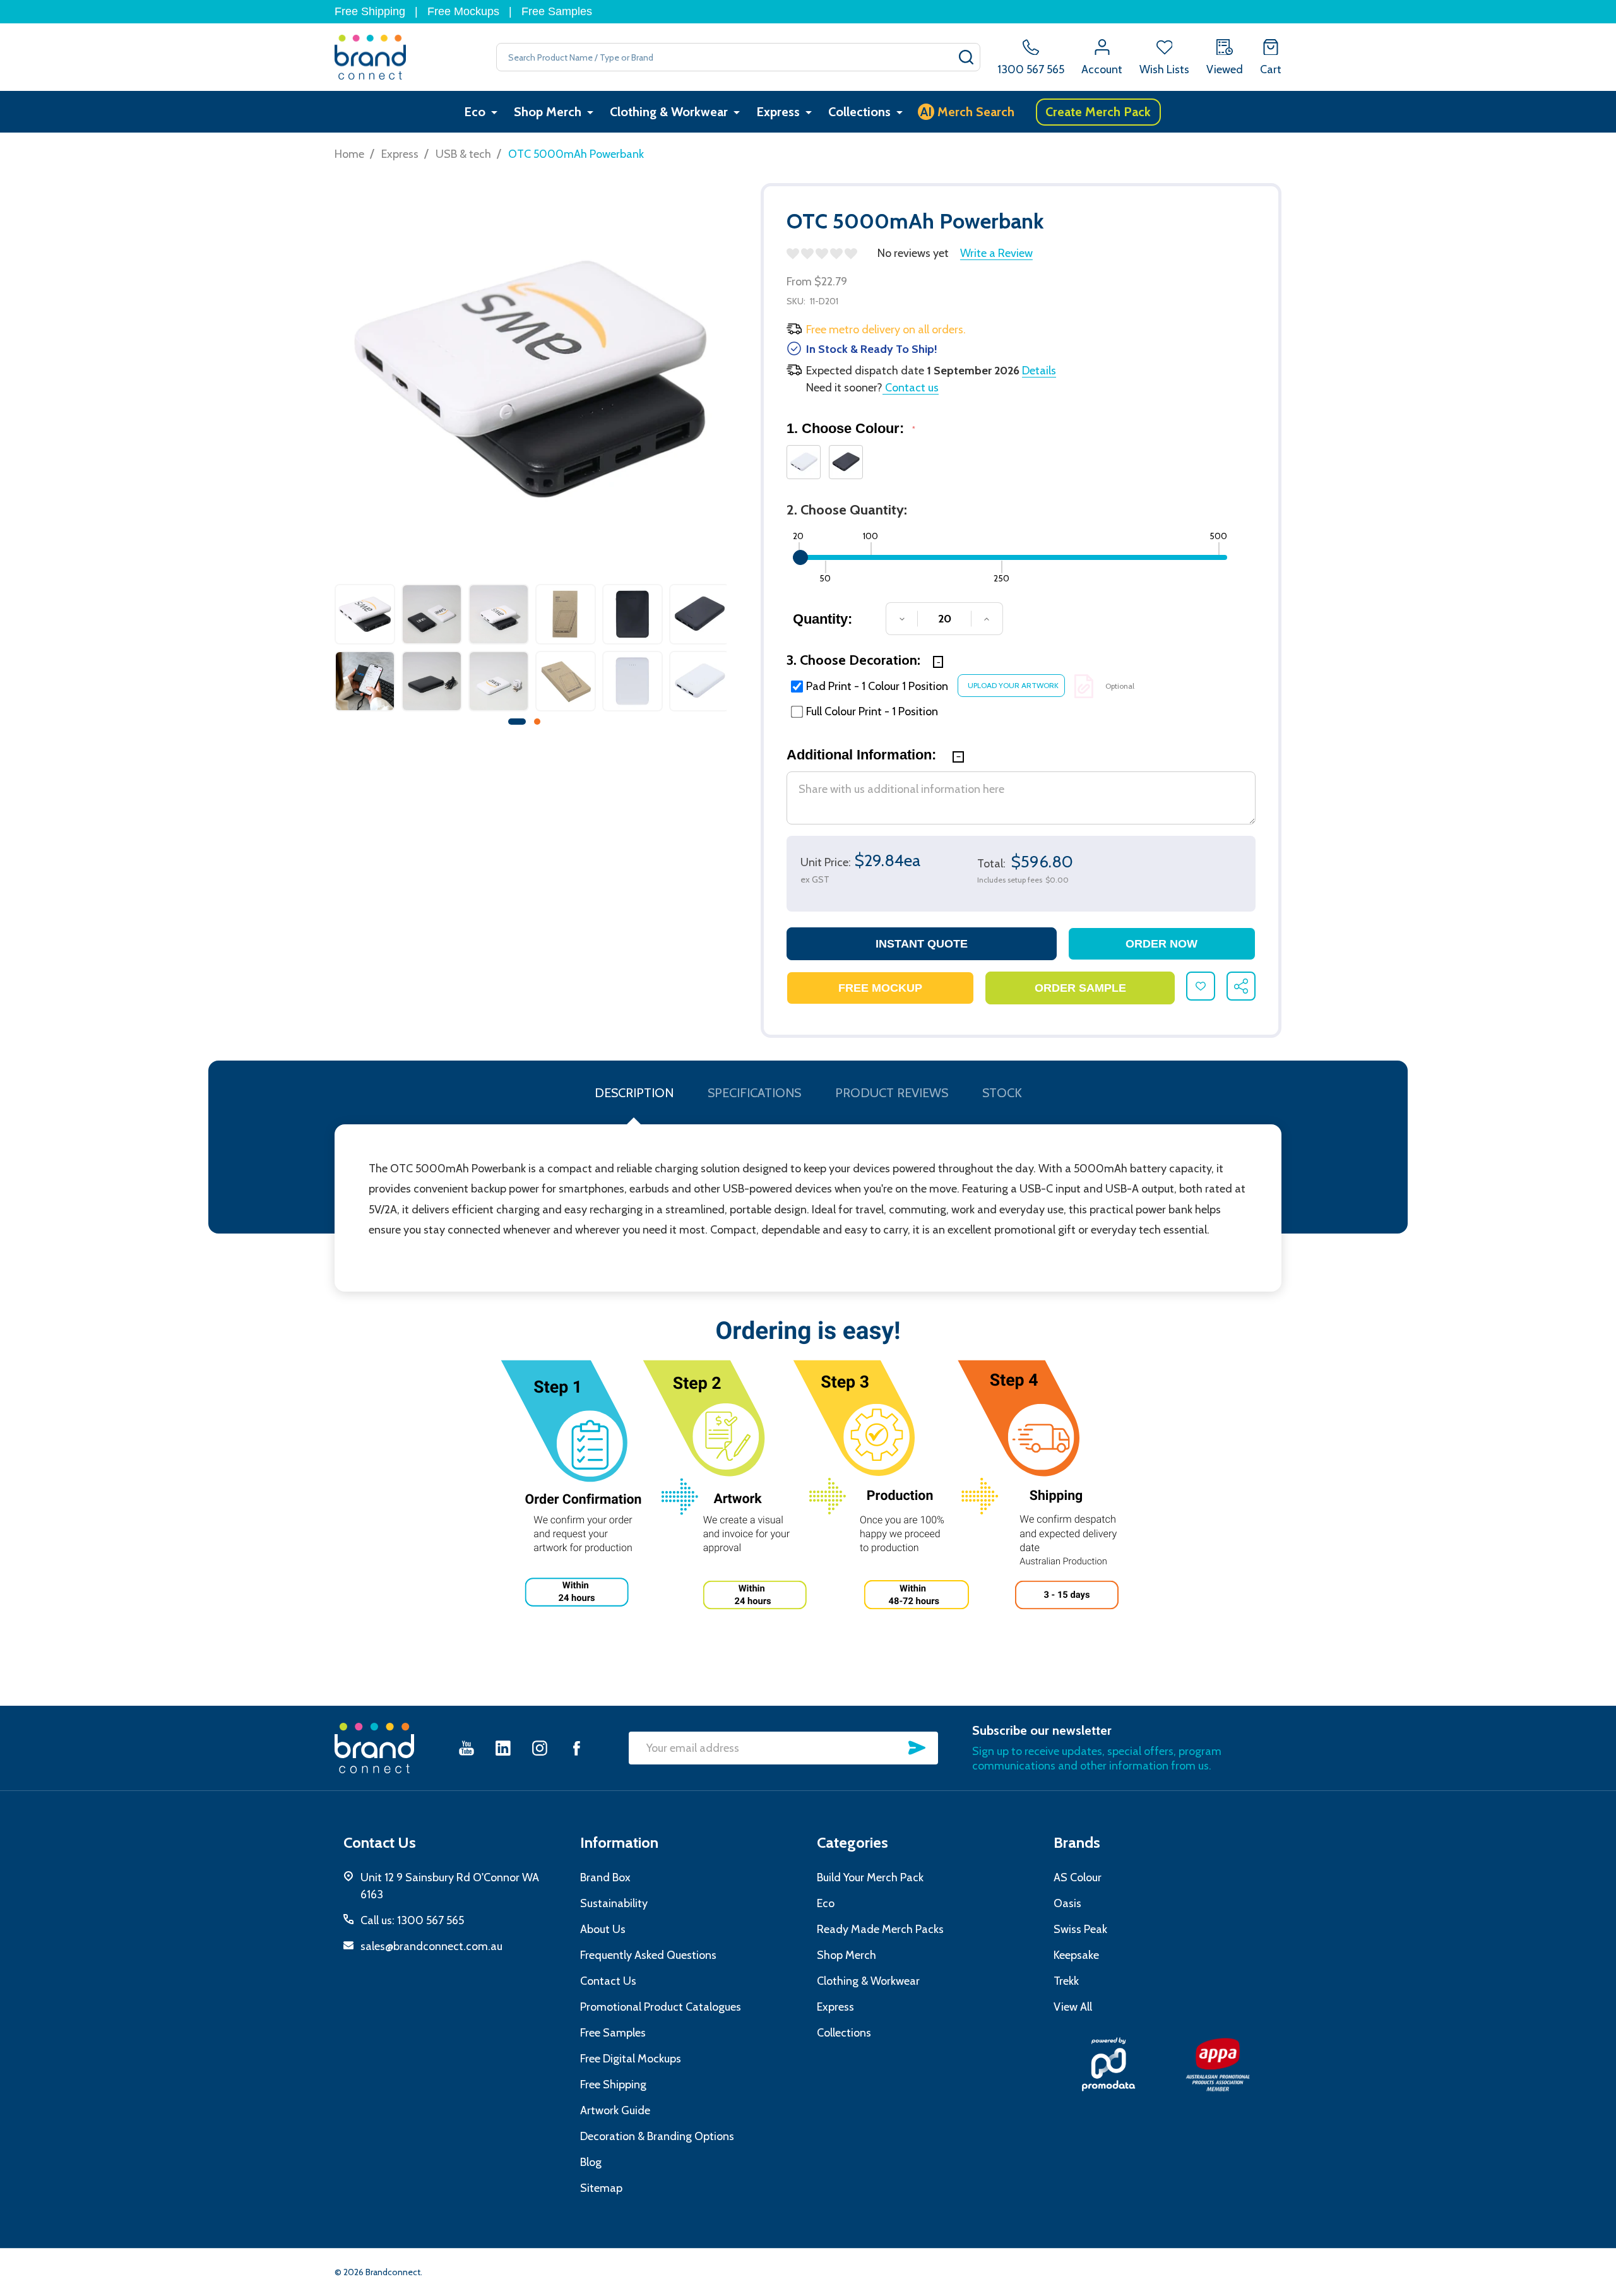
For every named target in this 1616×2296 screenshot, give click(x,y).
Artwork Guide (615, 2110)
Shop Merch (548, 112)
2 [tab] (538, 722)
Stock (1002, 1093)
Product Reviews (892, 1093)
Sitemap (601, 2188)
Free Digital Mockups (631, 2059)
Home (349, 154)
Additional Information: (863, 755)
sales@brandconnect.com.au (431, 1946)
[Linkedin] (503, 1748)
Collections (859, 112)
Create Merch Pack (1098, 112)
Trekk (1066, 1981)
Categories (853, 1842)
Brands (1077, 1842)
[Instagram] (540, 1748)
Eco (475, 112)
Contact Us (608, 1981)
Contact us (911, 388)
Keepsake (1076, 1955)
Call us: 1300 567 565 (412, 1920)
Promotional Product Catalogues (661, 2007)
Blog (591, 2162)
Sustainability (614, 1903)
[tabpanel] (365, 651)
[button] (1108, 2064)
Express (778, 112)
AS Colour (1078, 1877)
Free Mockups (463, 11)
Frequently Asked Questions (648, 1955)
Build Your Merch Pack (870, 1877)
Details (1039, 371)
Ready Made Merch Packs (880, 1929)
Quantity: (823, 619)
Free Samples (557, 11)
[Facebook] (576, 1748)
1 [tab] (518, 722)
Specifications (754, 1093)
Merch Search (967, 112)
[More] (494, 112)
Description (634, 1093)
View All (1073, 2007)
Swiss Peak (1080, 1929)
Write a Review (996, 253)
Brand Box (605, 1877)
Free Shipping (370, 11)
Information (619, 1842)
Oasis (1067, 1903)
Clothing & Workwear (669, 112)
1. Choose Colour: (851, 428)
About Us (603, 1929)
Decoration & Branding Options (657, 2136)
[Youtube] (466, 1748)
